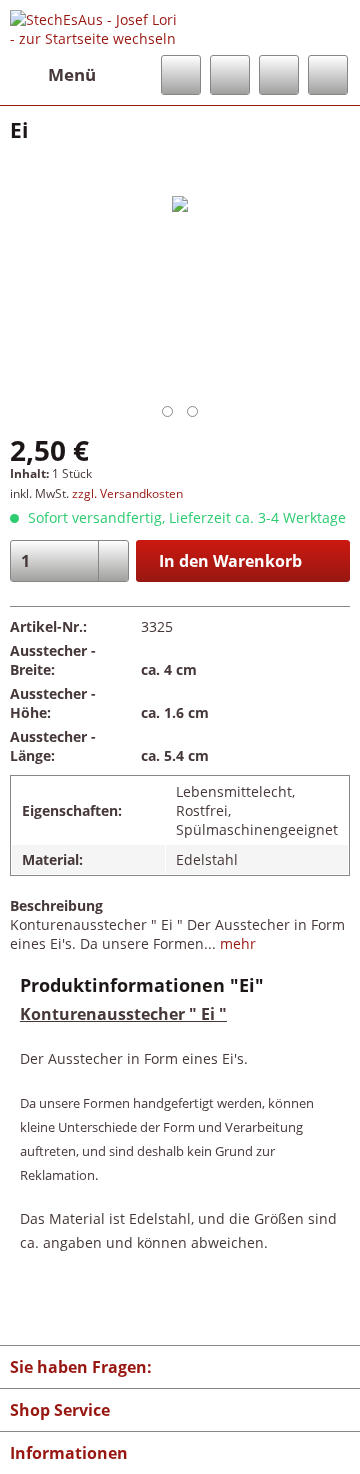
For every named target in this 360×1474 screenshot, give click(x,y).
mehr (236, 943)
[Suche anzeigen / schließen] (181, 75)
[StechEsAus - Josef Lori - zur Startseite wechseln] (95, 27)
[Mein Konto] (279, 75)
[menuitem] (53, 75)
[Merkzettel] (230, 75)
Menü (72, 74)
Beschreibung (56, 905)
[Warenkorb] (328, 75)
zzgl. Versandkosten (127, 493)
